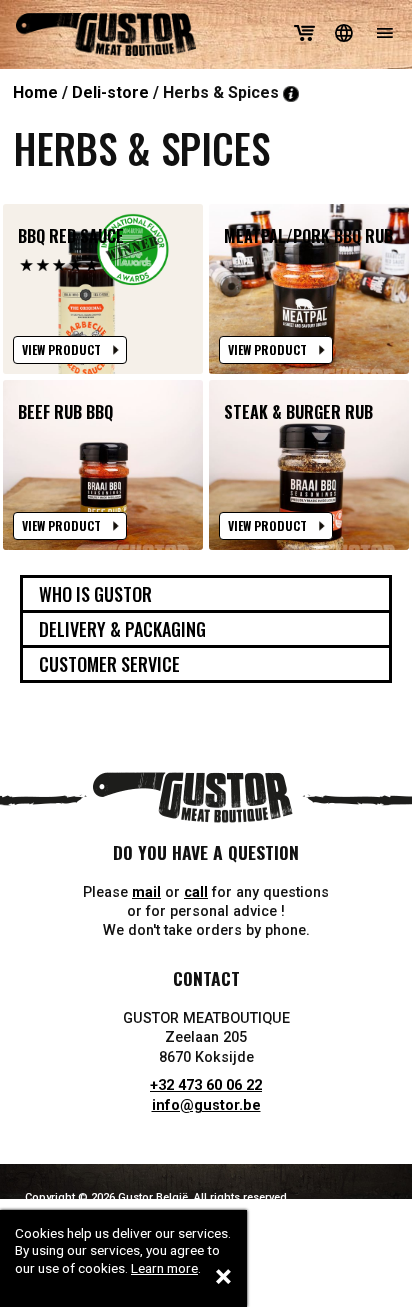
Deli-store (110, 92)
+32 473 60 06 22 (206, 1085)
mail (146, 892)
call (196, 892)
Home (35, 92)
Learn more (164, 1268)
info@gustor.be (206, 1105)
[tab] (206, 594)
